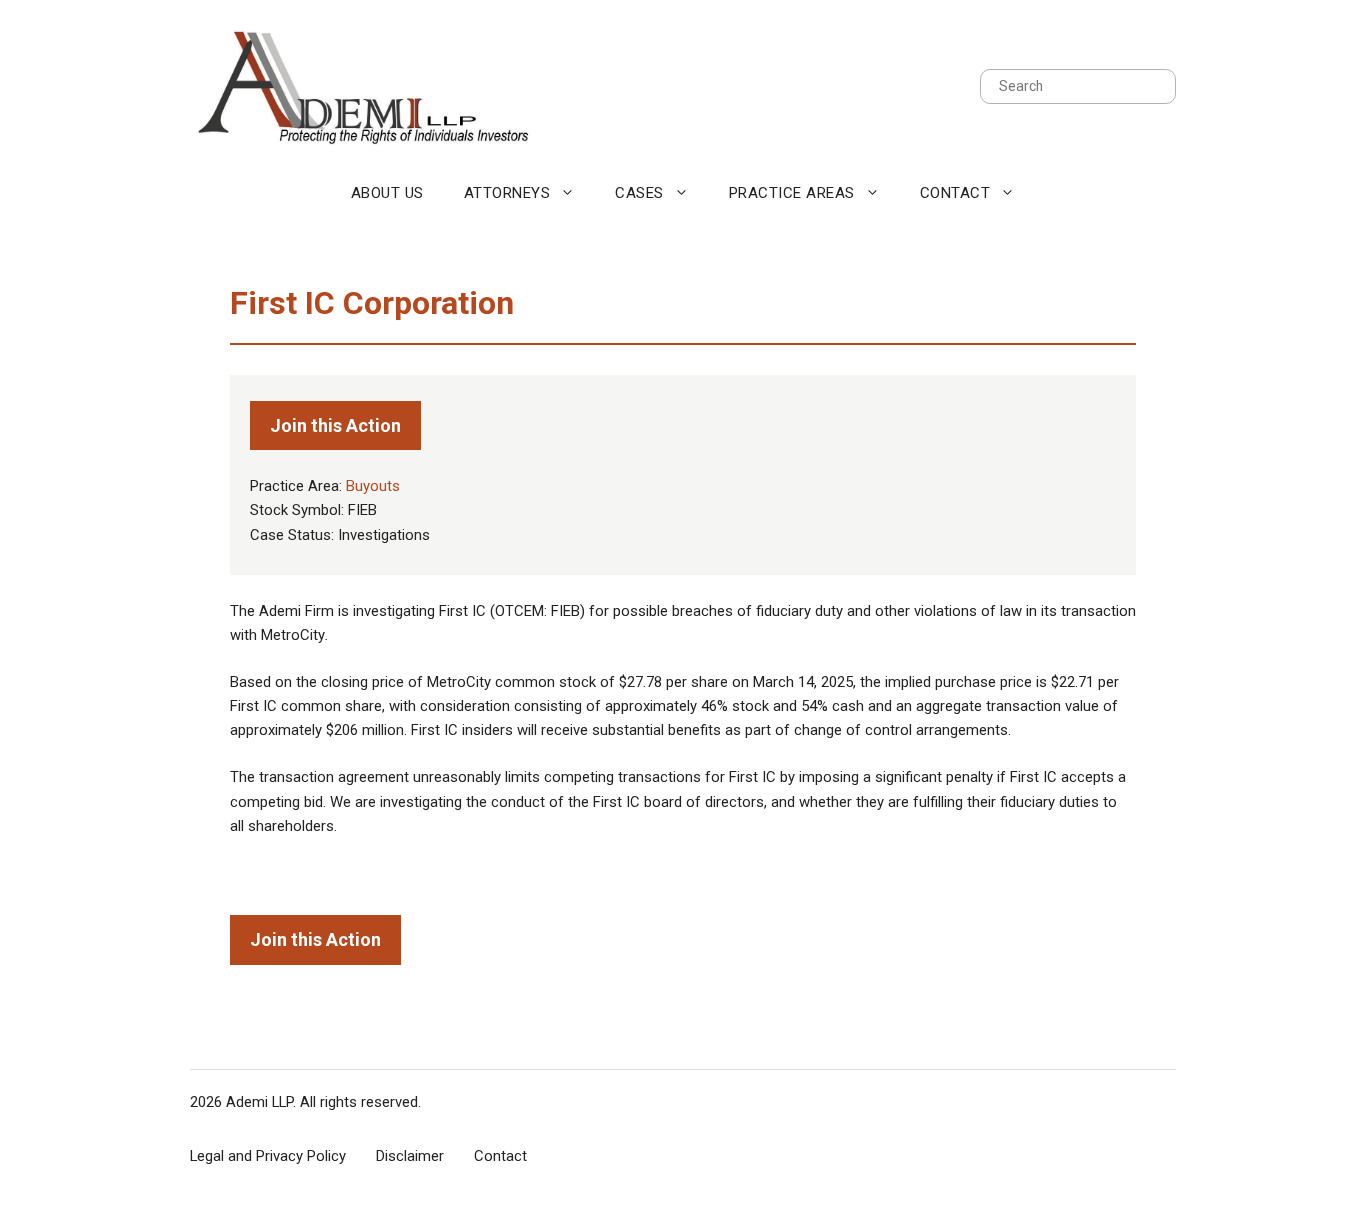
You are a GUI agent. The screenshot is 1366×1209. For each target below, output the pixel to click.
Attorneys (507, 193)
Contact (955, 193)
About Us (387, 193)
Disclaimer (410, 1156)
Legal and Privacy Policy (268, 1156)
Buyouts (373, 486)
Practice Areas (792, 193)
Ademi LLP (259, 1102)
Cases (639, 193)
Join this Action (335, 425)
